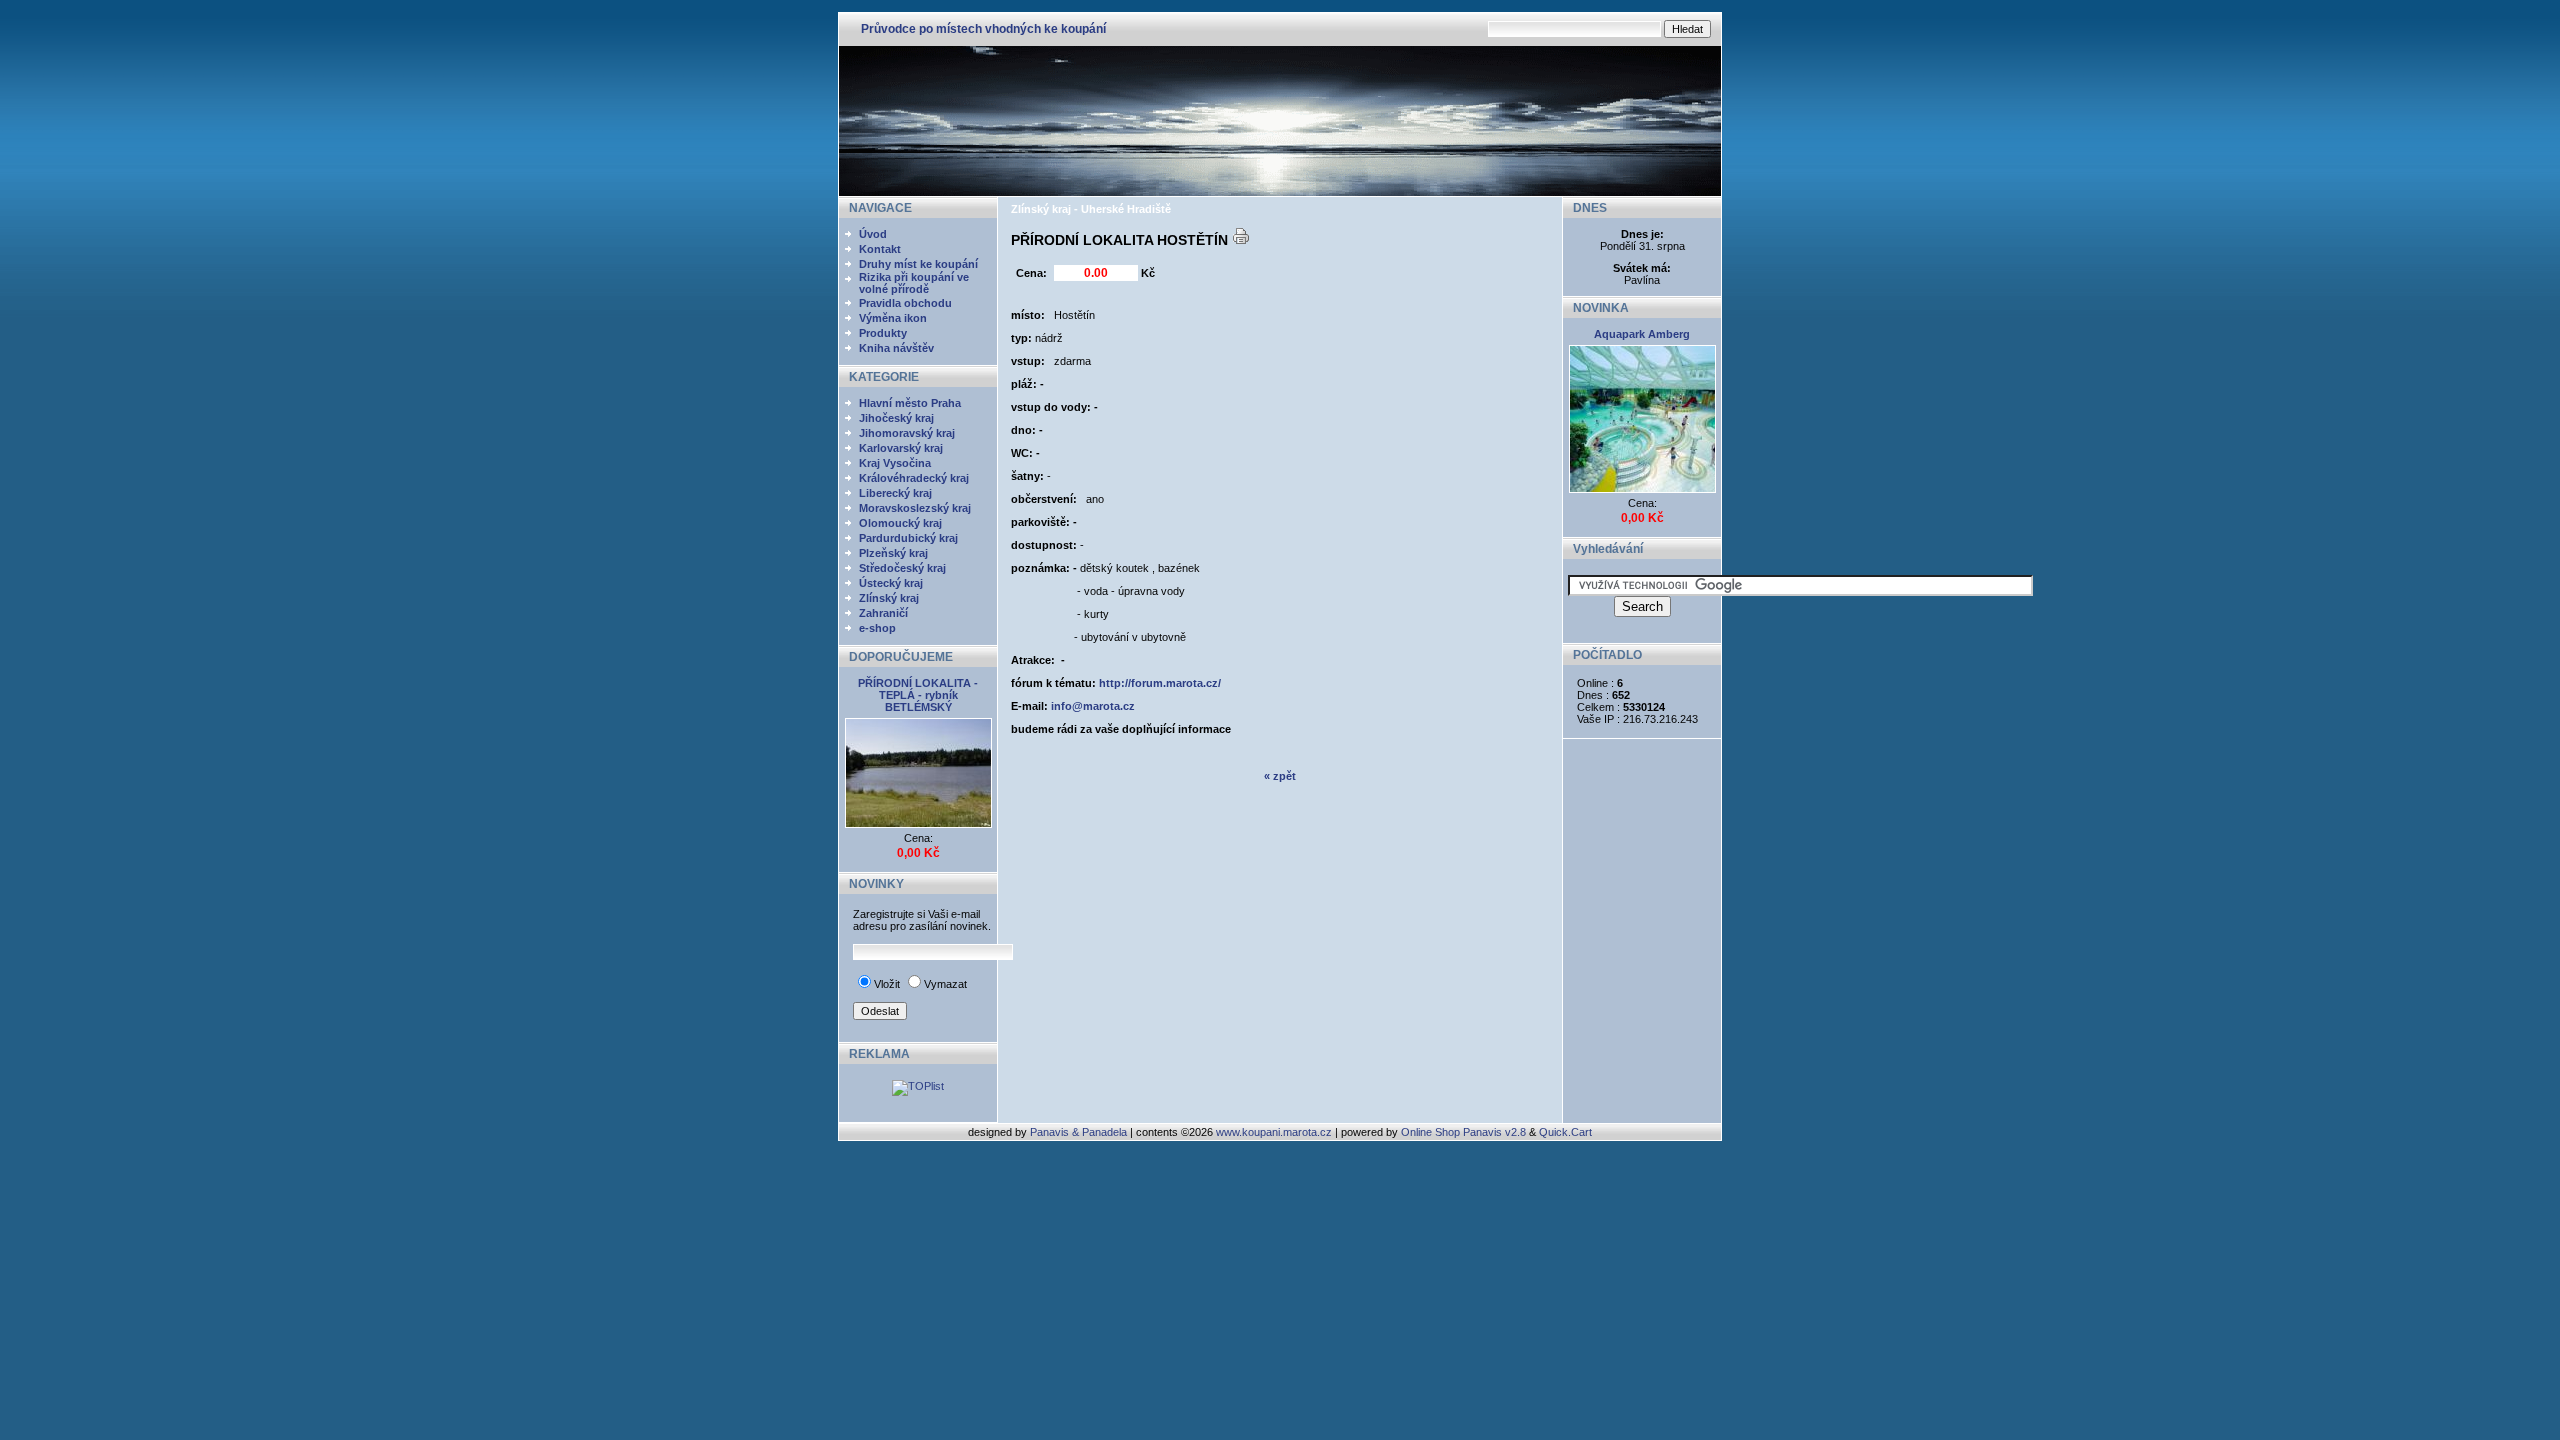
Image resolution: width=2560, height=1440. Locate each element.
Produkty (883, 333)
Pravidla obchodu (905, 303)
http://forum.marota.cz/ (1160, 683)
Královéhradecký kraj (914, 478)
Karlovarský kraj (901, 448)
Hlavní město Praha (910, 403)
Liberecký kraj (895, 493)
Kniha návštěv (896, 348)
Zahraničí (883, 613)
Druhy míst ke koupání (918, 264)
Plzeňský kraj (893, 553)
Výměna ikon (893, 318)
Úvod (873, 234)
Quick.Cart (1565, 1132)
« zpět (1280, 776)
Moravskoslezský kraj (915, 508)
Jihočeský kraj (896, 418)
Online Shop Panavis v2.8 (1463, 1132)
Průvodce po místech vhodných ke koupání (983, 29)
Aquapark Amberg (1642, 334)
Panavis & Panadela (1080, 1132)
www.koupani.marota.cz (1274, 1132)
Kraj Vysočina (895, 463)
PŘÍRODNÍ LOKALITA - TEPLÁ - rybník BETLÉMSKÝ (918, 695)
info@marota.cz (1093, 706)
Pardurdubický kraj (908, 538)
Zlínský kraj (889, 598)
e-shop (877, 628)
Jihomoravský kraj (907, 433)
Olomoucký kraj (900, 523)
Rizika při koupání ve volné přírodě (914, 283)
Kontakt (880, 249)
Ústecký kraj (891, 583)
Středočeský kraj (902, 568)
